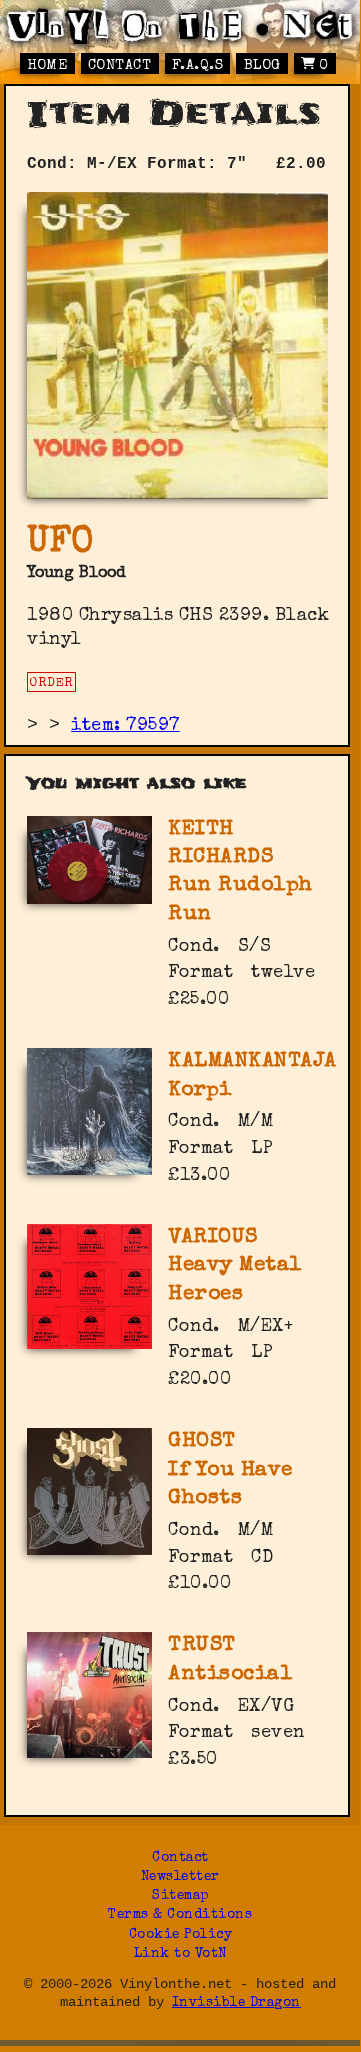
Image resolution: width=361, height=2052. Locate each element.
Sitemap (180, 1896)
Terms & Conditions (180, 1915)
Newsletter (180, 1877)
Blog (262, 66)
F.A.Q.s (198, 66)
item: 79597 (125, 726)
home (47, 66)
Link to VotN (180, 1954)
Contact (120, 66)
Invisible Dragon (236, 2003)
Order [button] (51, 683)
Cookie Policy (181, 1935)
